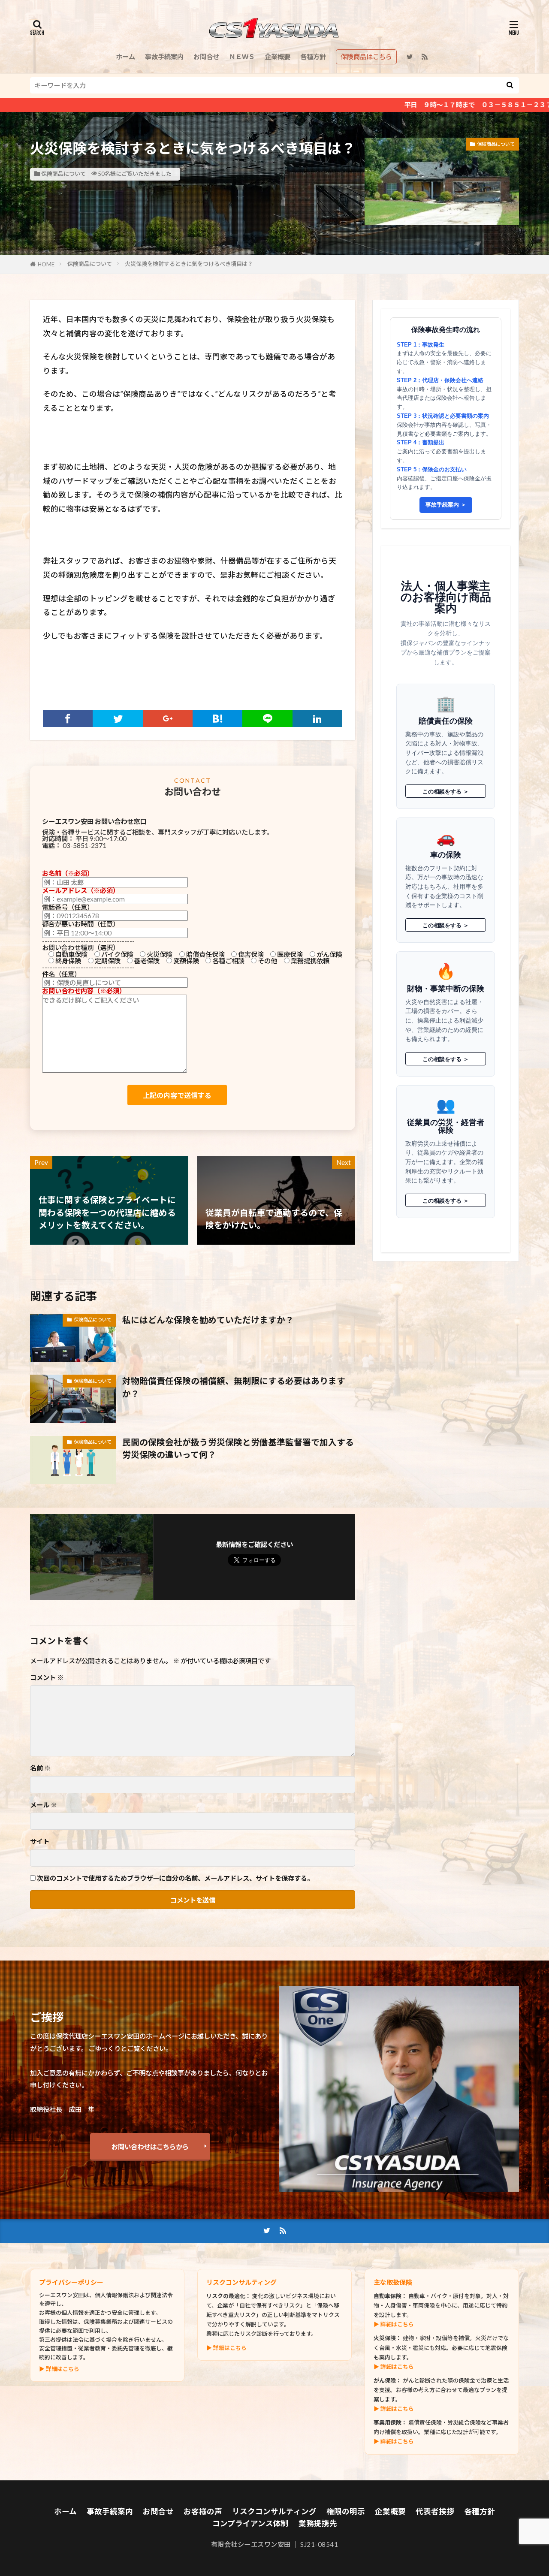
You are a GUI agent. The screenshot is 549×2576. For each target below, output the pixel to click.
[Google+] (168, 718)
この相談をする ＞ (446, 791)
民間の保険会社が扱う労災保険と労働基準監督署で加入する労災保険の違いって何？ (238, 1448)
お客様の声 (203, 2511)
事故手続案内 (164, 57)
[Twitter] (118, 718)
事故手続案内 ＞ (446, 505)
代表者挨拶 (435, 2511)
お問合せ (206, 57)
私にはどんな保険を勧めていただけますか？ (208, 1320)
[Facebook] (68, 718)
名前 (40, 1768)
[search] (510, 85)
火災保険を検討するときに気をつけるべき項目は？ (189, 264)
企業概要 (278, 57)
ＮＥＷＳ (242, 57)
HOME (46, 264)
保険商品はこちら (366, 57)
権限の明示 (346, 2511)
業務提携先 (318, 2523)
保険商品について (63, 174)
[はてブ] (217, 718)
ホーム (125, 57)
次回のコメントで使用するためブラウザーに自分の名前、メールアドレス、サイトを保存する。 (175, 1878)
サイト (40, 1842)
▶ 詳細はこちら (59, 2369)
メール (44, 1805)
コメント (47, 1678)
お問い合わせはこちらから (150, 2147)
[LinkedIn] (317, 718)
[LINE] (267, 718)
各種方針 (313, 57)
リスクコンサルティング (274, 2511)
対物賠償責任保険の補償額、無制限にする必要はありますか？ (234, 1387)
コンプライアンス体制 (250, 2523)
